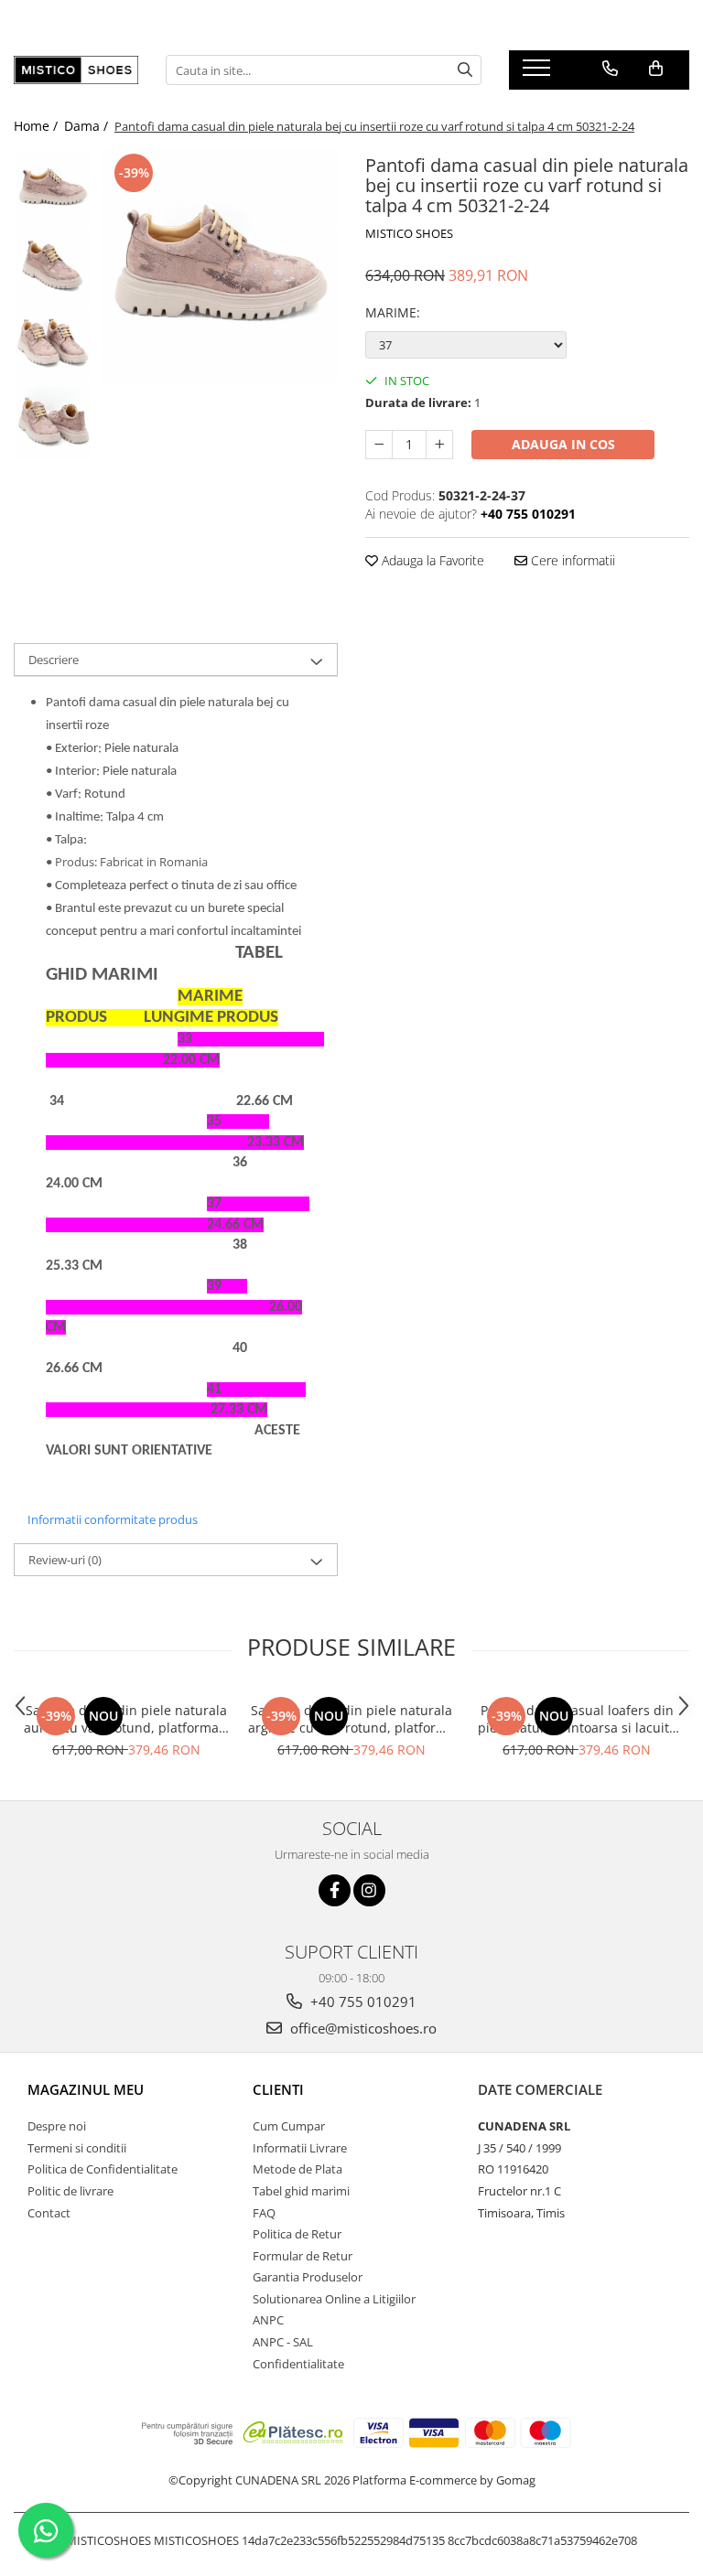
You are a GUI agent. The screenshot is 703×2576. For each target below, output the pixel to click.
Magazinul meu (86, 2089)
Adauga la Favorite (431, 560)
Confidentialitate (298, 2364)
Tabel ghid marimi (301, 2191)
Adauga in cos (563, 444)
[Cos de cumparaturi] (656, 69)
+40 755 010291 (362, 2002)
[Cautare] (465, 70)
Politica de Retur (297, 2234)
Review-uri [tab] (65, 1560)
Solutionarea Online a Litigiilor (334, 2299)
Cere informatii (571, 560)
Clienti (278, 2089)
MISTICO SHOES (409, 233)
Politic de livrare (70, 2191)
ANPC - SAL (283, 2342)
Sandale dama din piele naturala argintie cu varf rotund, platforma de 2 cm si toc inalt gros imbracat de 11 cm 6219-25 (351, 1719)
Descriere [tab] (54, 660)
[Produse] (539, 73)
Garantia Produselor (308, 2277)
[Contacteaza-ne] (610, 69)
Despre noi (57, 2126)
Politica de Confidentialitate (103, 2169)
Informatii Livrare (300, 2148)
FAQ (264, 2213)
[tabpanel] (219, 268)
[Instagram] (369, 1890)
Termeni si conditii (77, 2148)
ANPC (268, 2320)
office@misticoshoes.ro (362, 2028)
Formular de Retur (303, 2256)
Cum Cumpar (289, 2126)
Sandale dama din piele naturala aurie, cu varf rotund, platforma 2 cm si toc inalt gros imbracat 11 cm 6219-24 (127, 1719)
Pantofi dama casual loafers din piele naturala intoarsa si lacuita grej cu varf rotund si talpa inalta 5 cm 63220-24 (577, 1719)
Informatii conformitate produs (113, 1519)
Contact (49, 2213)
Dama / (88, 126)
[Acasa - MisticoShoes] (76, 70)
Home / (38, 126)
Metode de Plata (297, 2169)
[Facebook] (335, 1890)
